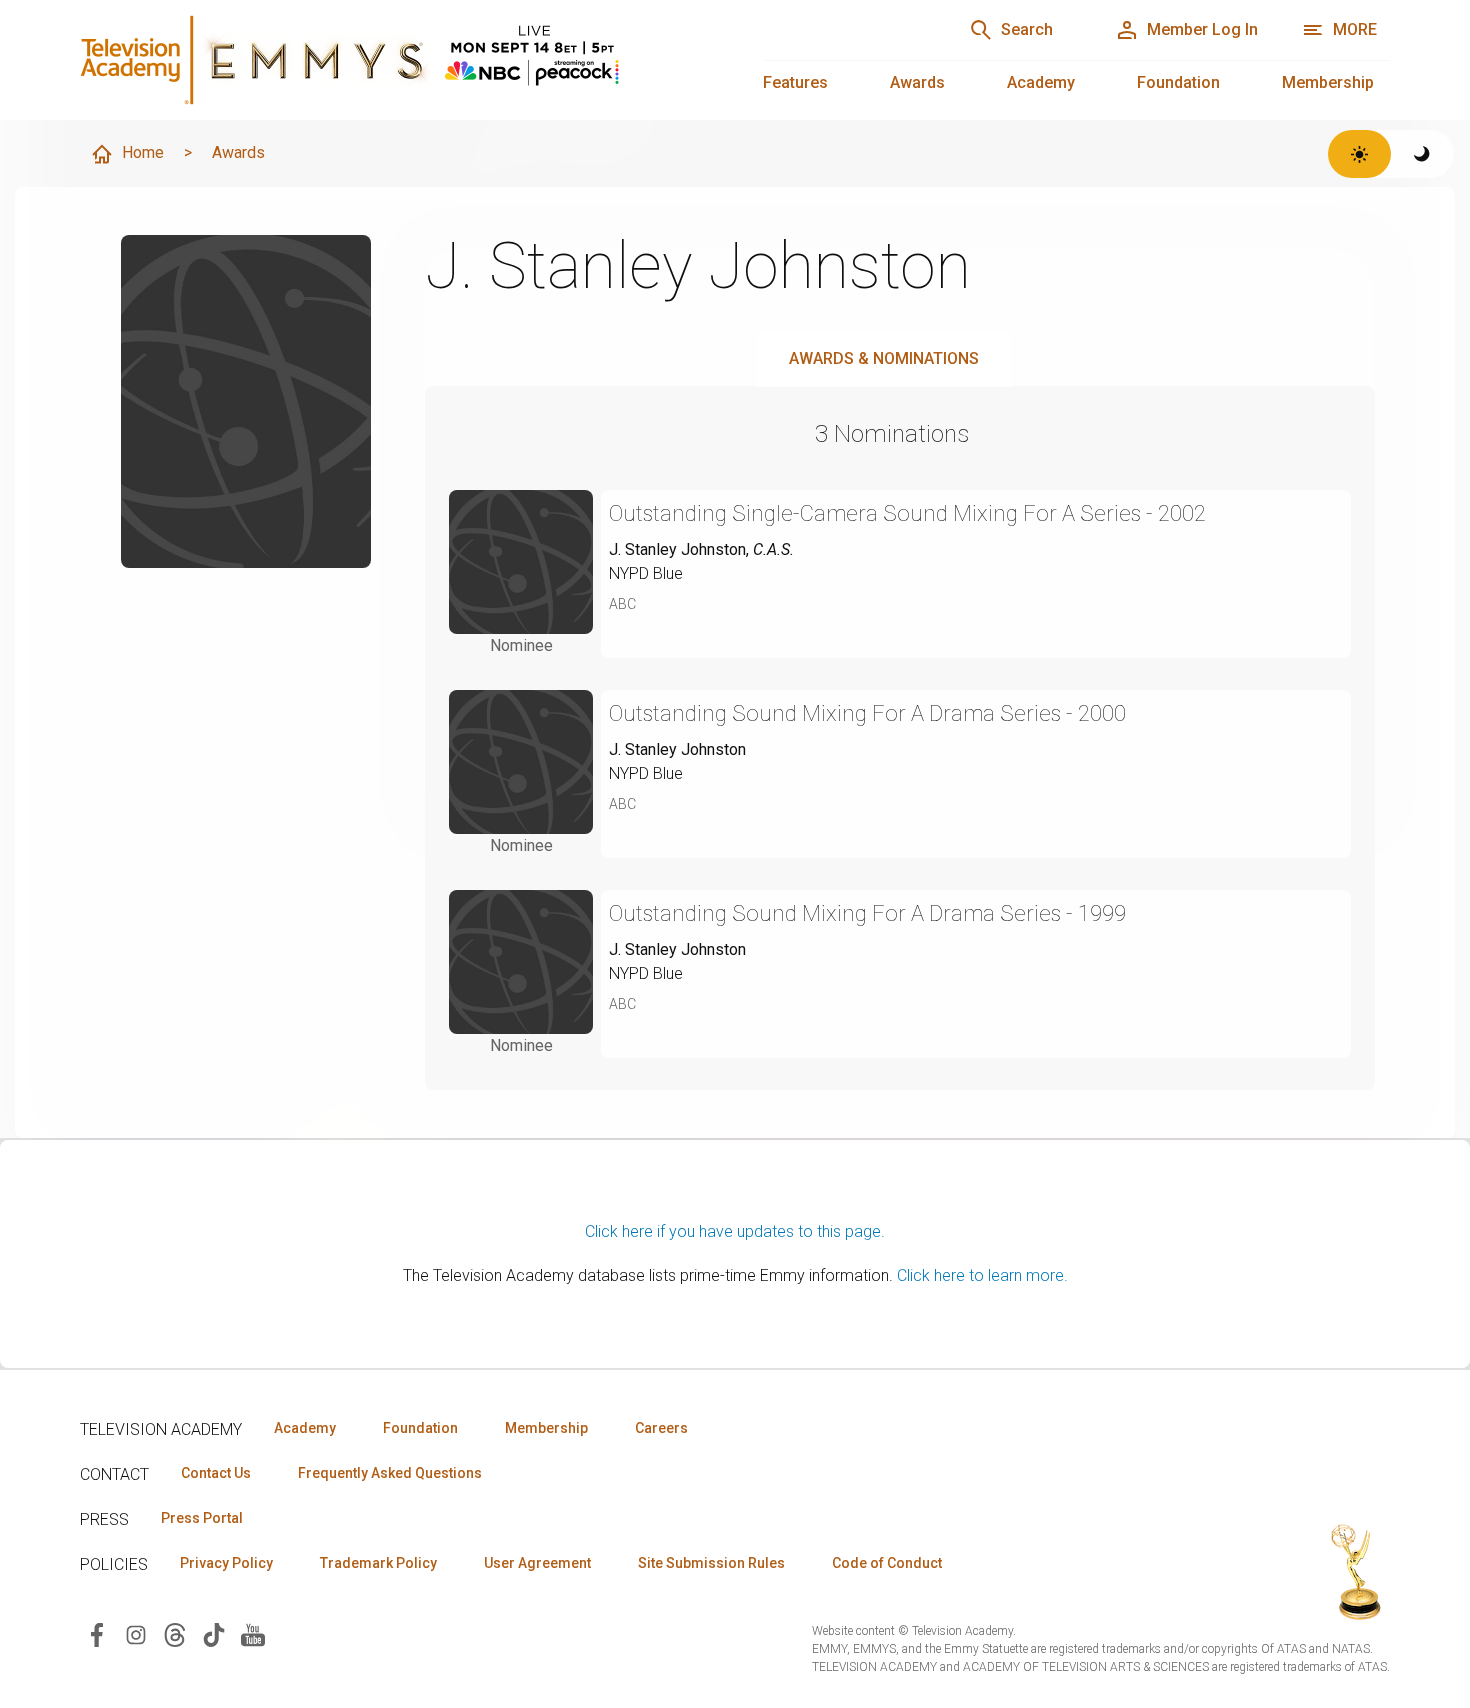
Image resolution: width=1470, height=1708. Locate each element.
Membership (1328, 82)
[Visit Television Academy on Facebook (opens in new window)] (97, 1633)
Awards (917, 82)
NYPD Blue (646, 573)
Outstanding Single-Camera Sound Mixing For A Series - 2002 (907, 513)
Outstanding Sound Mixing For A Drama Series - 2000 (867, 713)
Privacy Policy (226, 1563)
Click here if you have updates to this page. (735, 1231)
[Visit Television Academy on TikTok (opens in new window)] (214, 1633)
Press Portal (202, 1518)
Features (795, 82)
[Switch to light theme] (1359, 154)
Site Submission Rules (711, 1563)
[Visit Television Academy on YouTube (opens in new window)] (253, 1633)
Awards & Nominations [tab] (884, 358)
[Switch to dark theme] (1422, 154)
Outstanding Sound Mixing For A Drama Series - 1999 (867, 913)
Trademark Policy (378, 1563)
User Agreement (537, 1563)
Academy (1041, 82)
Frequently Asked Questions (390, 1473)
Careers (661, 1428)
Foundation (1178, 82)
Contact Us (216, 1473)
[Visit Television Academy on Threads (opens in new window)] (175, 1633)
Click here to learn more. (982, 1275)
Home (143, 152)
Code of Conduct (887, 1563)
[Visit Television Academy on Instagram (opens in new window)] (136, 1633)
